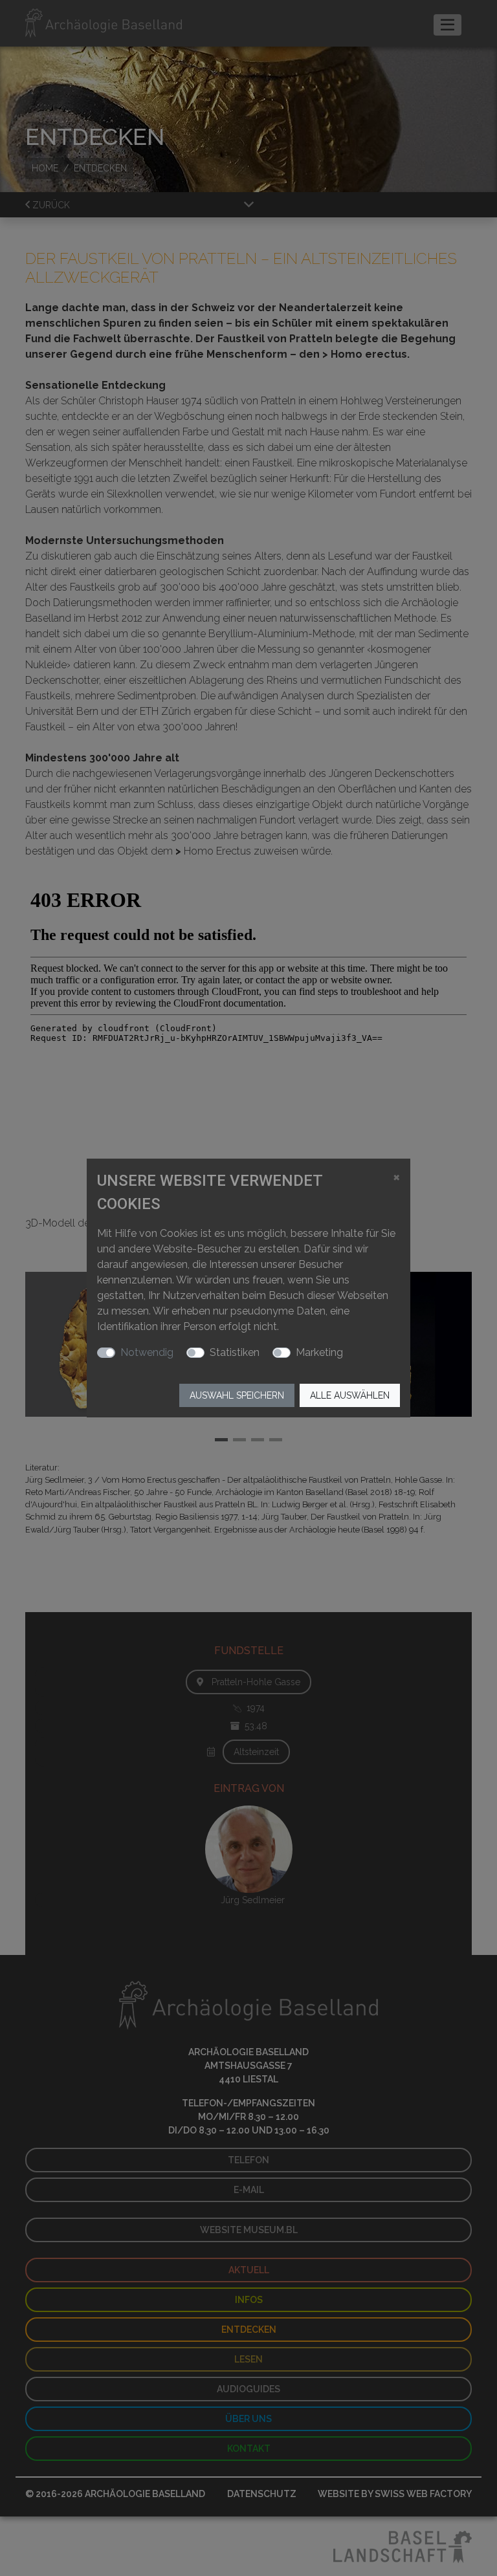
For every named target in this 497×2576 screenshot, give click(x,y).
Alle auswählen (350, 1395)
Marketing (319, 1352)
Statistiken (235, 1352)
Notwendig (147, 1352)
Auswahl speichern (237, 1395)
